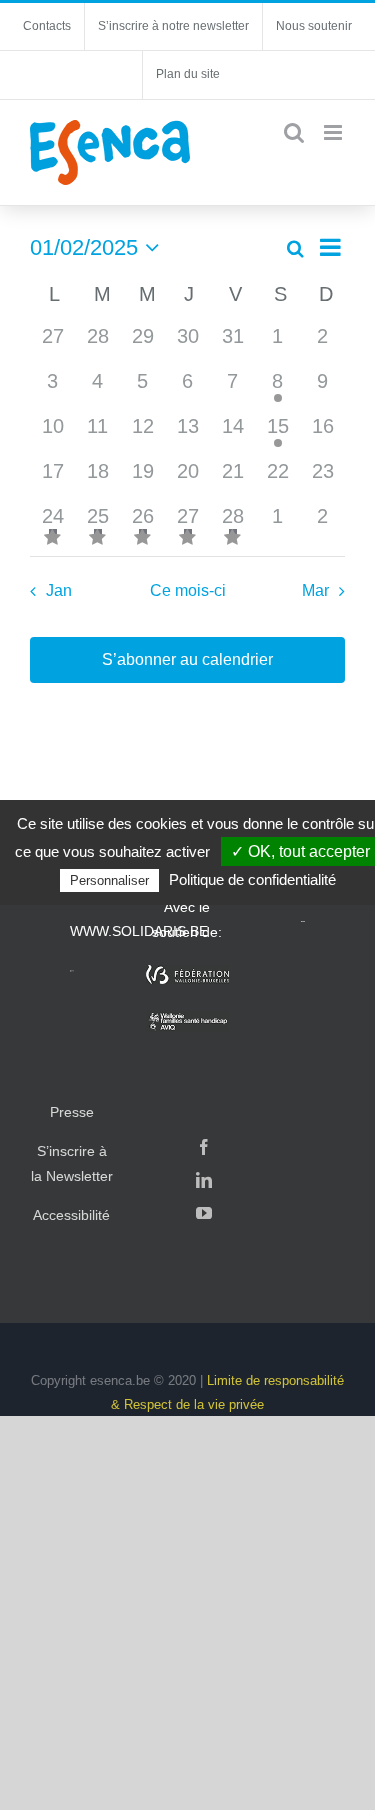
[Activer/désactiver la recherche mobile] (294, 132)
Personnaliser (109, 880)
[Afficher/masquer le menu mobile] (334, 132)
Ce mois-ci (188, 590)
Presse (72, 1112)
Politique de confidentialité (252, 879)
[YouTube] (204, 1213)
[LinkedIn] (204, 1180)
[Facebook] (204, 1147)
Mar (315, 590)
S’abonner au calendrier (187, 659)
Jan (58, 590)
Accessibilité (71, 1215)
